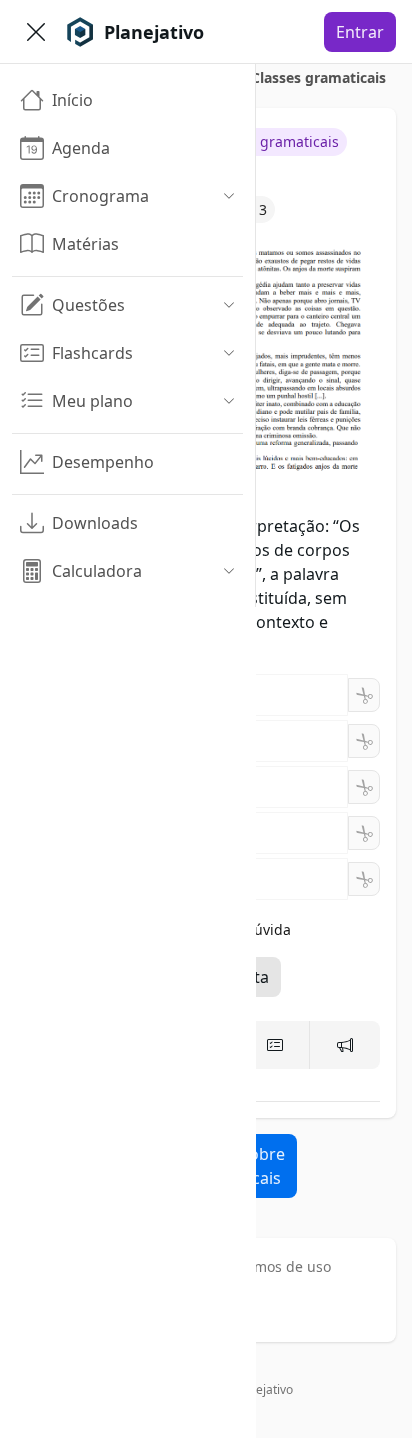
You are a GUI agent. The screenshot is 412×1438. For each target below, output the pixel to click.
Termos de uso (282, 1266)
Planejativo (262, 1389)
